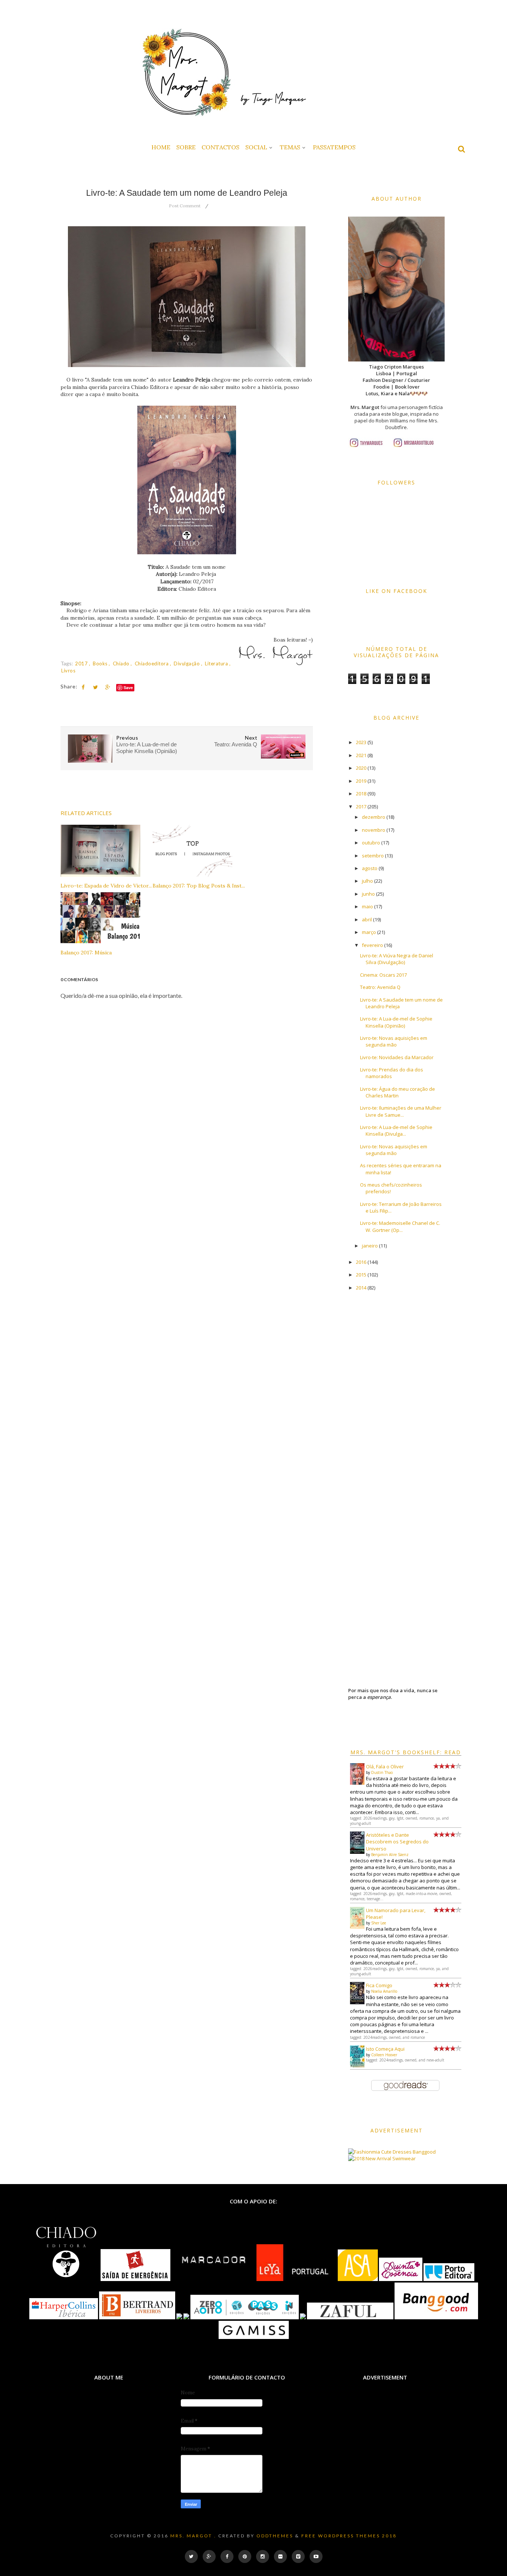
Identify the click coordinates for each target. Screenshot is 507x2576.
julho (367, 881)
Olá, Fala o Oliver (385, 1766)
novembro (374, 830)
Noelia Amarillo (384, 1991)
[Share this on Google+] (108, 687)
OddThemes (275, 2536)
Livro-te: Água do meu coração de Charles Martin (398, 1092)
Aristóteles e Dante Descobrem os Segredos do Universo (397, 1842)
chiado (122, 664)
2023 (361, 742)
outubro (371, 843)
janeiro (370, 1246)
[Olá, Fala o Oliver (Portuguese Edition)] (357, 1783)
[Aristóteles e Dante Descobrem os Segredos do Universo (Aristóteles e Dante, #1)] (357, 1852)
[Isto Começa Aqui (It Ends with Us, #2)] (357, 2066)
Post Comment (185, 206)
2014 (361, 1288)
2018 (361, 794)
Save (128, 687)
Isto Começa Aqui (385, 2049)
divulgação (187, 664)
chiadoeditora (152, 664)
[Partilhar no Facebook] (83, 687)
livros (68, 671)
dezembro (374, 817)
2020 (361, 768)
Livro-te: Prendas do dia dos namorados (392, 1073)
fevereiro (372, 945)
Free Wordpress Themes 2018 (349, 2536)
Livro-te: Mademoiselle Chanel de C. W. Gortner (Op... (400, 1226)
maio (367, 906)
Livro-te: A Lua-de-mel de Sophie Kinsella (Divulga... (396, 1130)
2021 (361, 755)
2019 (361, 781)
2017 (82, 664)
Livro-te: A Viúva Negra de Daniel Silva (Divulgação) (397, 959)
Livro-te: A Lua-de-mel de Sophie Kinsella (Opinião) (396, 1022)
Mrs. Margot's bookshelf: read (406, 1752)
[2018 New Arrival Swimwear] (382, 2158)
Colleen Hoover (384, 2055)
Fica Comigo (379, 1985)
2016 (361, 1262)
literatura (217, 664)
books (101, 664)
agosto (370, 868)
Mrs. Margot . (193, 2536)
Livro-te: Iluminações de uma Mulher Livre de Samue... (401, 1111)
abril (367, 919)
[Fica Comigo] (357, 2002)
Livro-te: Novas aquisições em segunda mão (394, 1041)
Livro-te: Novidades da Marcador (397, 1057)
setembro (373, 856)
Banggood (424, 2152)
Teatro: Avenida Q (380, 987)
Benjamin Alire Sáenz (390, 1855)
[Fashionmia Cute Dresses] (380, 2152)
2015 (361, 1275)
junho (368, 894)
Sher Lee (379, 1923)
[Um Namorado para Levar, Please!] (357, 1927)
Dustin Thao (382, 1772)
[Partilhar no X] (95, 687)
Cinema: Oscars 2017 (383, 975)
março (369, 932)
